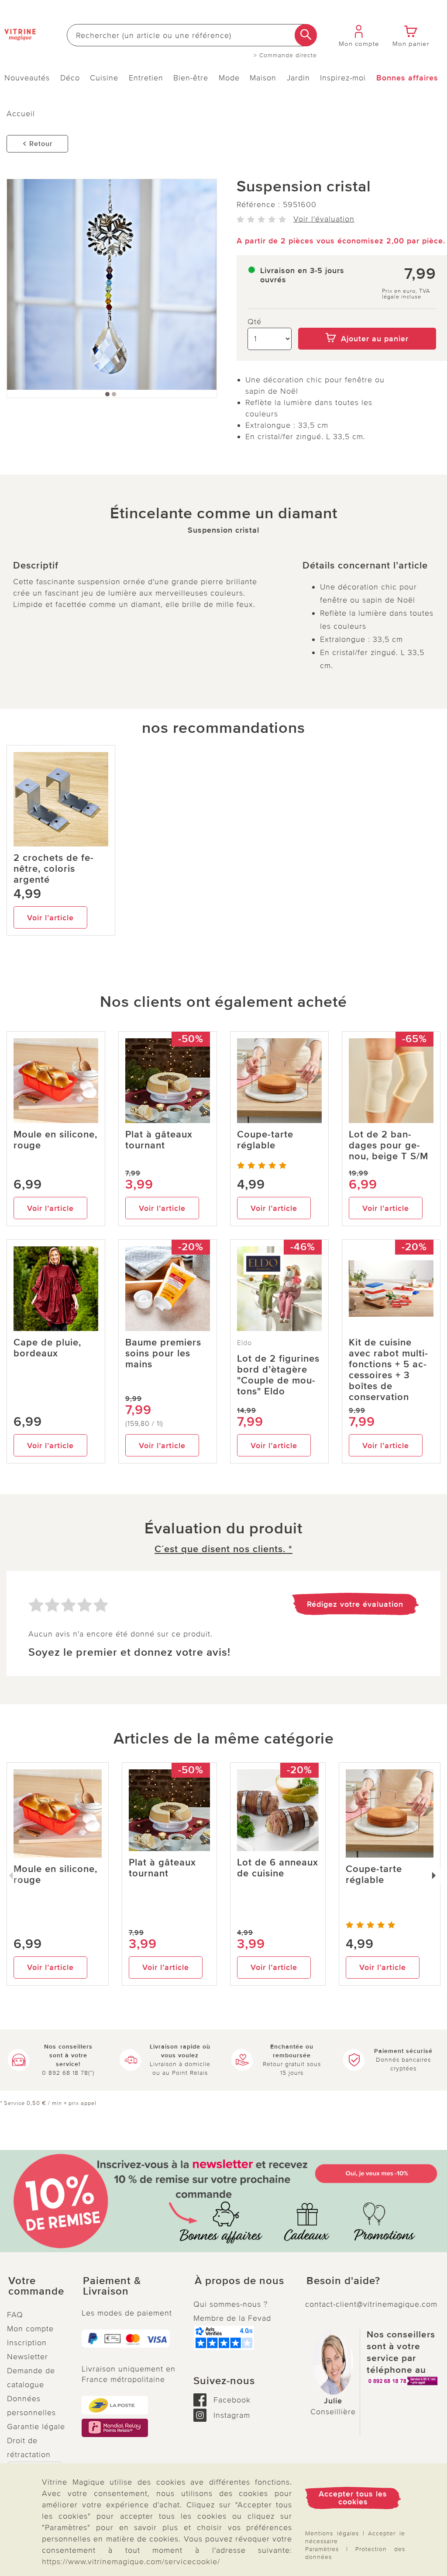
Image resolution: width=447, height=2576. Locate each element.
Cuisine (104, 78)
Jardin (298, 78)
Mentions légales (332, 2533)
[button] (37, 2286)
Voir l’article (50, 918)
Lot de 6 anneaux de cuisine (278, 1868)
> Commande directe (285, 55)
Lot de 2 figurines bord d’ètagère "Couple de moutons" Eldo (278, 1375)
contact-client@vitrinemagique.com (371, 2304)
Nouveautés (27, 78)
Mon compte (30, 2329)
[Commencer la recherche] (306, 35)
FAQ (15, 2315)
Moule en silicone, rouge (55, 1140)
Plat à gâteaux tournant (159, 1140)
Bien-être (191, 78)
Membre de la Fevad (232, 2318)
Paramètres (322, 2549)
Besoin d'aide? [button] (343, 2281)
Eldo (244, 1343)
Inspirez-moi (343, 78)
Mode (229, 78)
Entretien (146, 78)
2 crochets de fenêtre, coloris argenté (53, 869)
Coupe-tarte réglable (265, 1140)
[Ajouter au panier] (367, 322)
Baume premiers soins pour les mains (163, 1354)
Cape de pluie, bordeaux (47, 1348)
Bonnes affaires (407, 78)
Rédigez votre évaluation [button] (355, 1604)
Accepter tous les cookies (353, 2498)
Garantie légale (36, 2427)
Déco (70, 78)
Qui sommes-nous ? (230, 2304)
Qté (254, 322)
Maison (263, 78)
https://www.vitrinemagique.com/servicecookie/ (131, 2562)
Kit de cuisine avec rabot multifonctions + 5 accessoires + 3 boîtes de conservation (388, 1370)
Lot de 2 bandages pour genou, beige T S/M (389, 1146)
